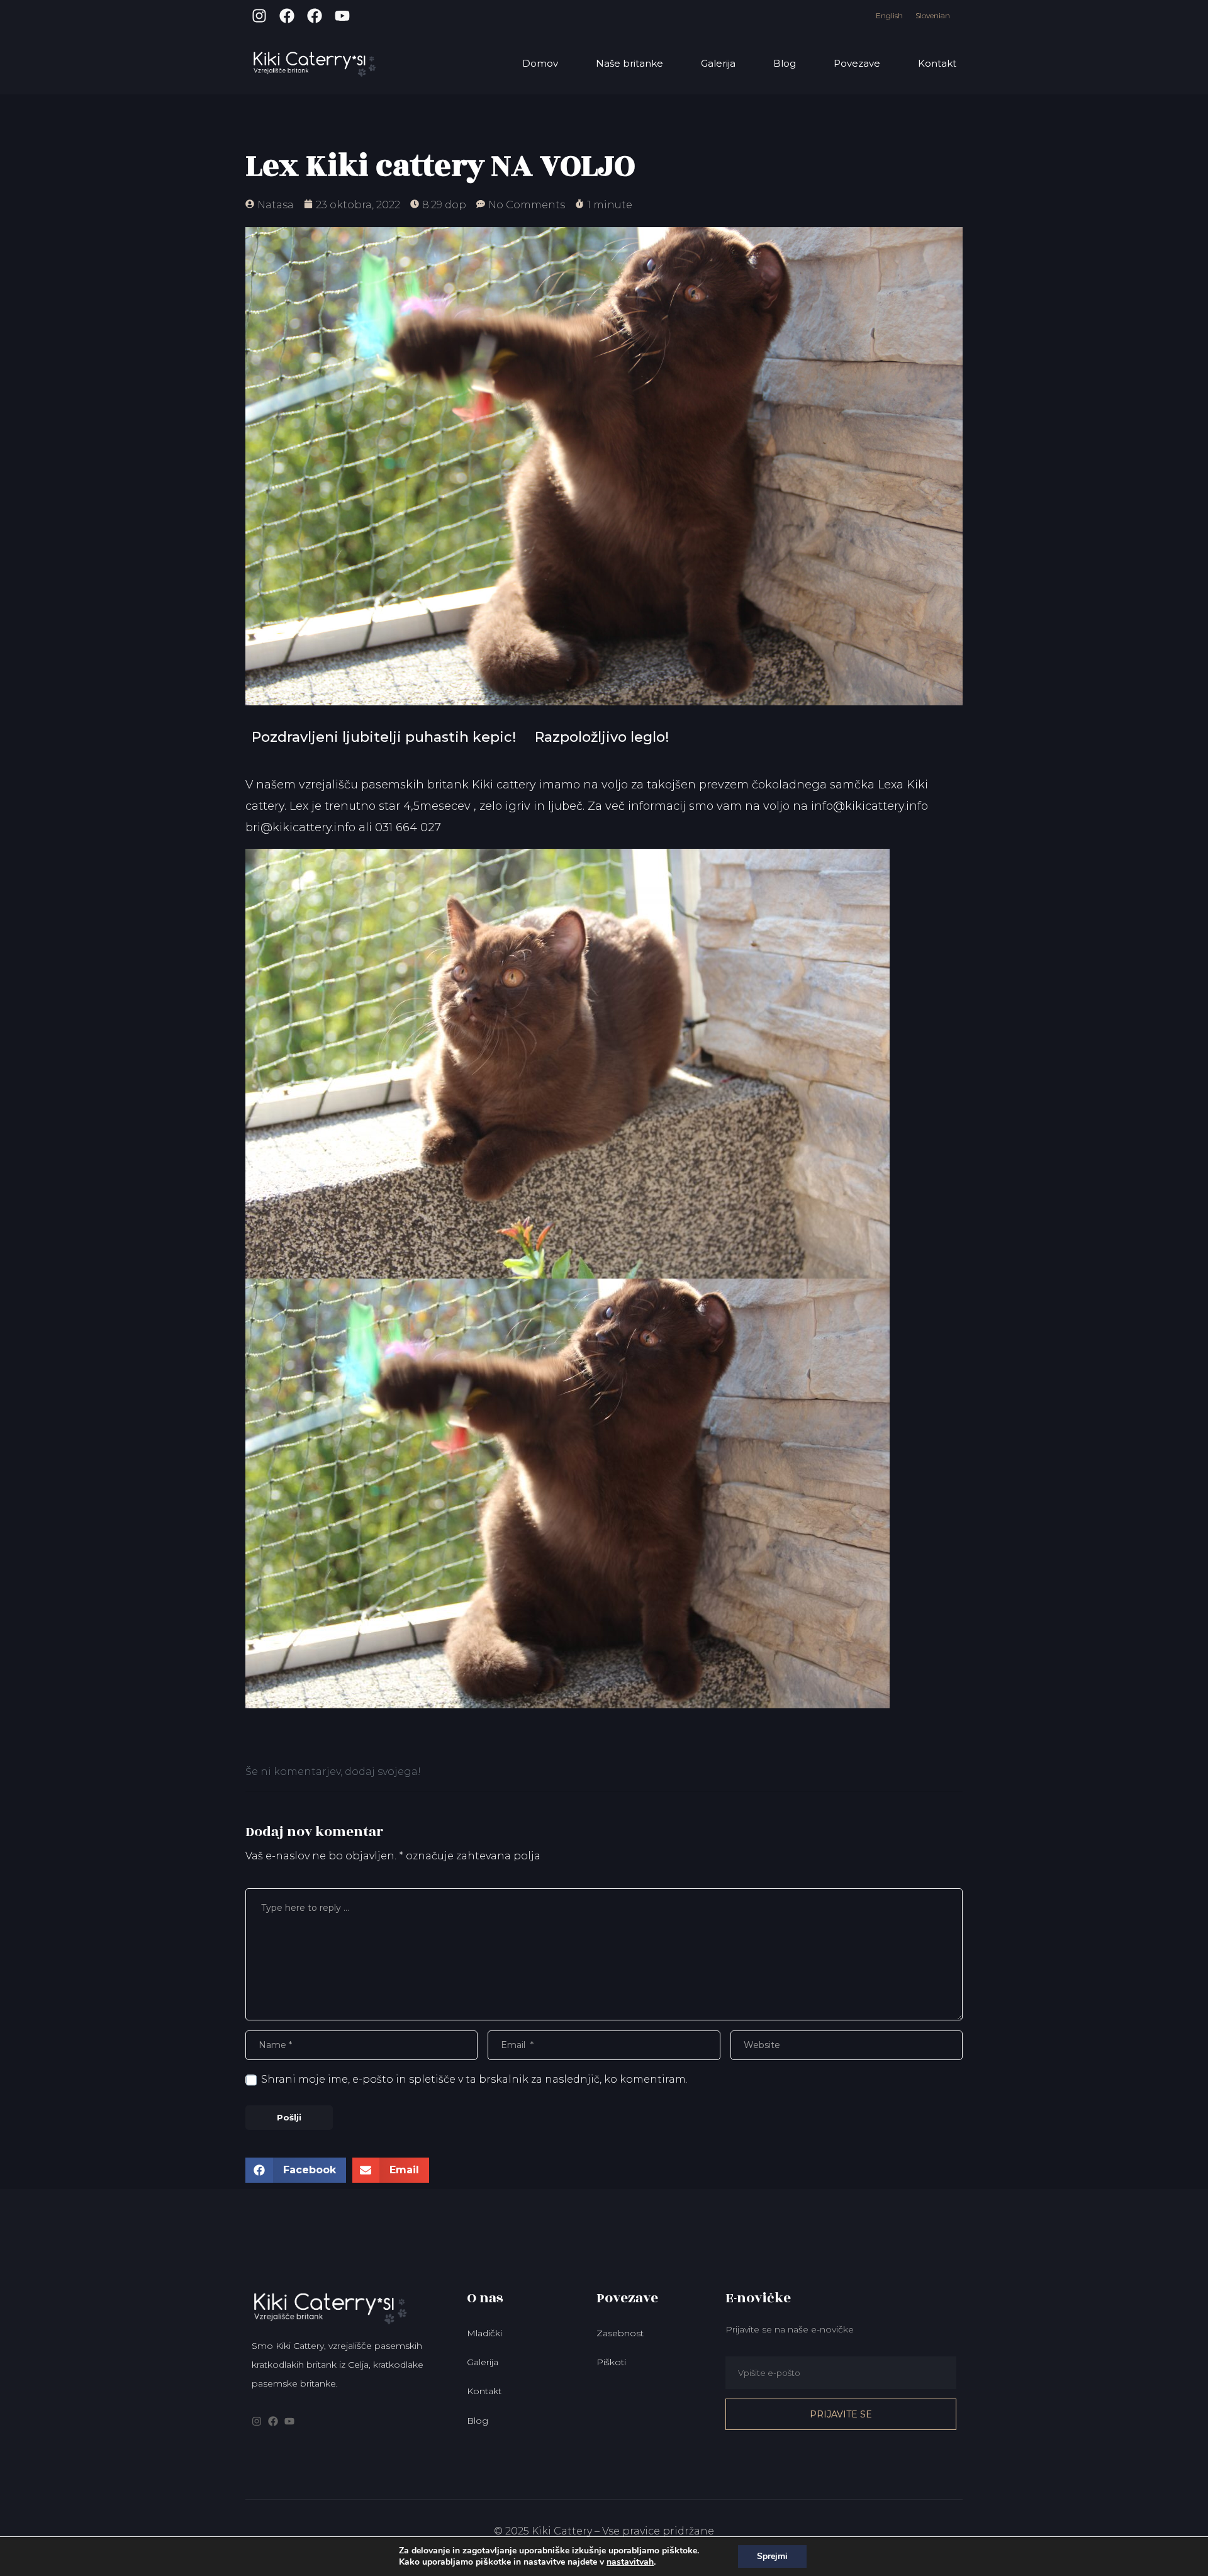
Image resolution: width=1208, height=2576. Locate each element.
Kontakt (937, 63)
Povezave (857, 63)
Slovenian (933, 15)
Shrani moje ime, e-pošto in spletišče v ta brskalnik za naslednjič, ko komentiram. (474, 2079)
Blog (785, 63)
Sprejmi (772, 2556)
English (889, 15)
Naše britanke (629, 63)
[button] (296, 2170)
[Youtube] (342, 16)
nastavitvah (630, 2562)
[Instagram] (259, 16)
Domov (540, 63)
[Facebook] (287, 16)
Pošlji (289, 2117)
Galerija (718, 63)
